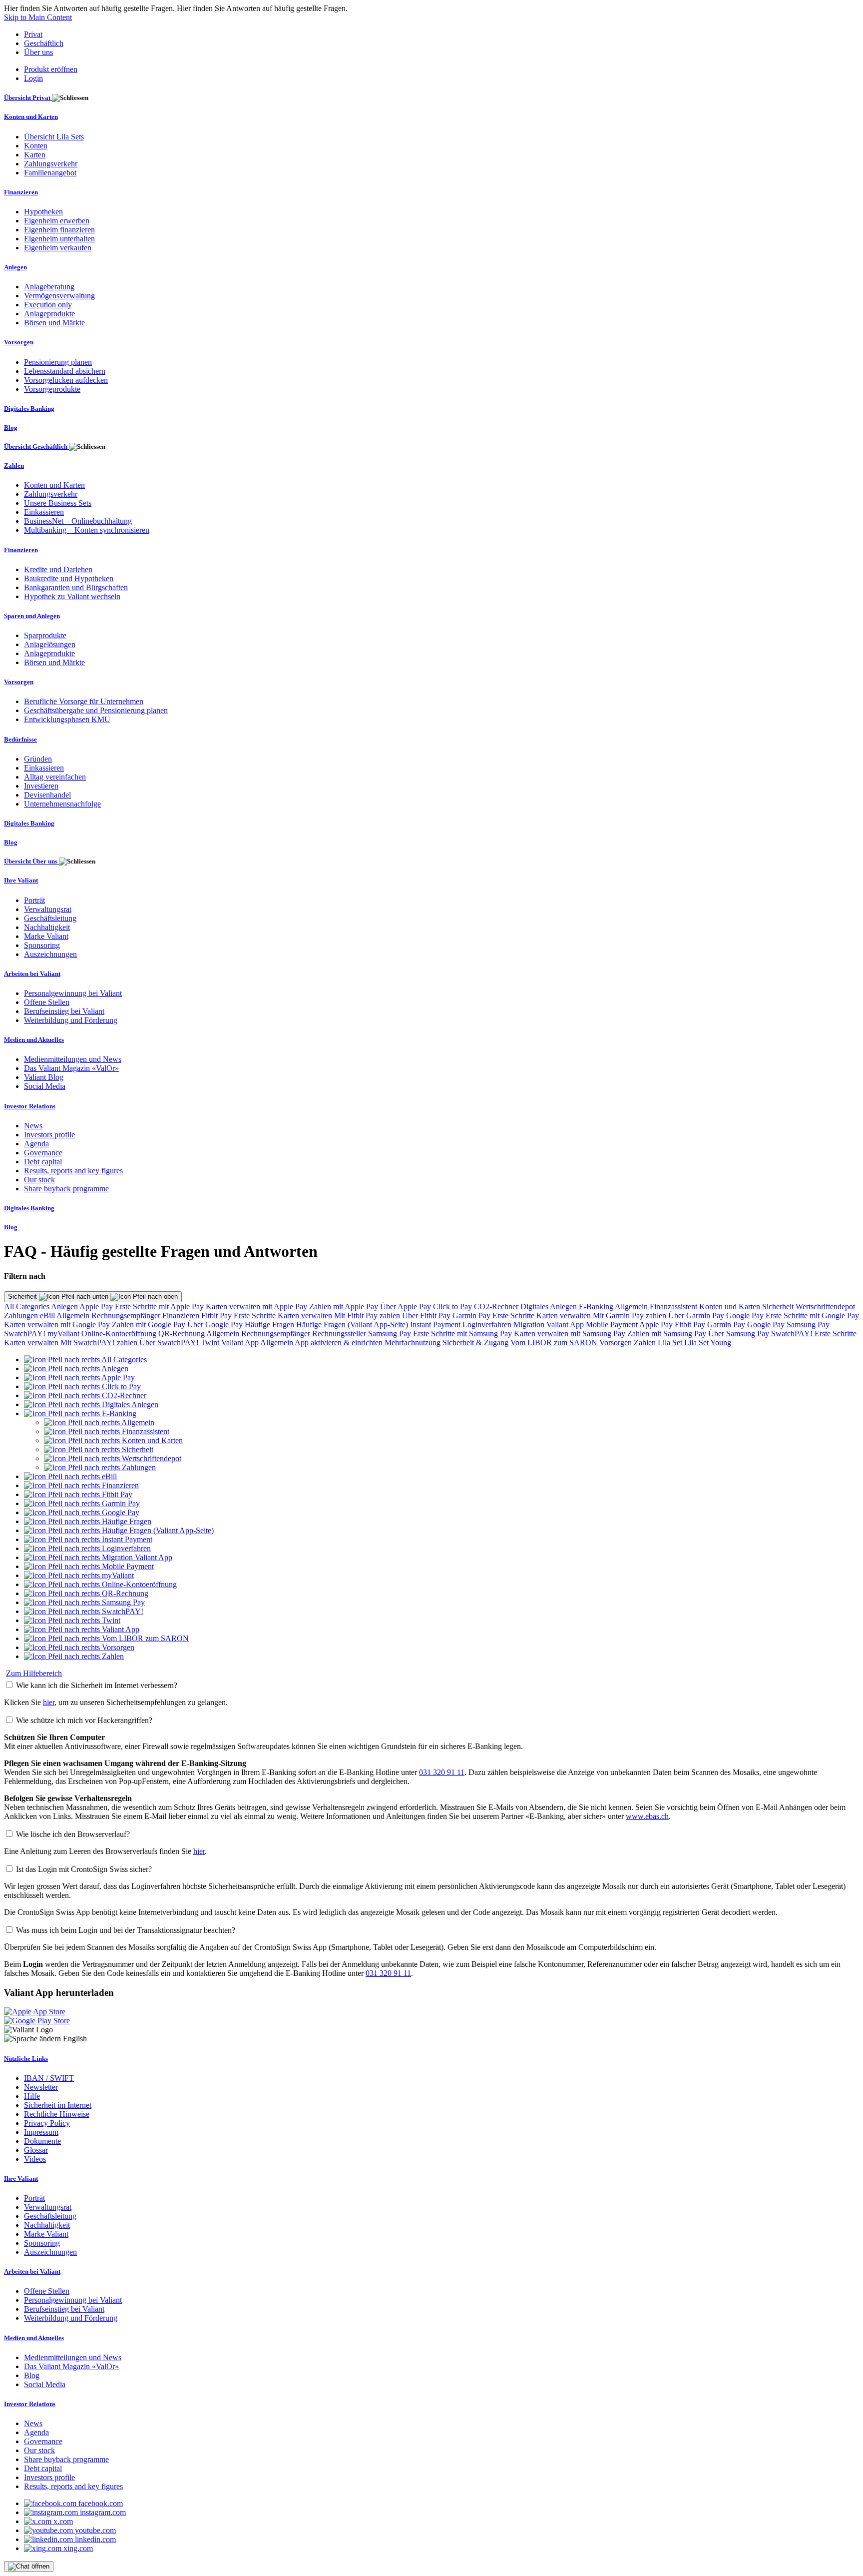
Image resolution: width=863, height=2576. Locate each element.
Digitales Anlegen (550, 1306)
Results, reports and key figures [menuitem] (73, 1171)
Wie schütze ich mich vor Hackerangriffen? (84, 1720)
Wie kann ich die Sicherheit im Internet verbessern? (97, 1685)
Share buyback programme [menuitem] (66, 1189)
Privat (33, 34)
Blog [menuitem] (11, 428)
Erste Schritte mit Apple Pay (160, 1306)
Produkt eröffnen (51, 69)
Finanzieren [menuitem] (21, 192)
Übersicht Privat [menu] (28, 98)
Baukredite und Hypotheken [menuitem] (69, 578)
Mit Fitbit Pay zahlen (368, 1315)
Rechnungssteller (340, 1333)
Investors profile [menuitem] (49, 1135)
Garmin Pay (472, 1315)
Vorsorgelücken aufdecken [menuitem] (66, 380)
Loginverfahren (488, 1324)
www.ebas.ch (647, 1816)
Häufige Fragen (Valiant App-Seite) (353, 1324)
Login (33, 78)
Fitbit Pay (217, 1315)
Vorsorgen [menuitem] (19, 342)
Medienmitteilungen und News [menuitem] (73, 1059)
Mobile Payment (613, 1324)
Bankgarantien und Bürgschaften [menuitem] (76, 587)
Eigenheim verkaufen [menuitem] (58, 248)
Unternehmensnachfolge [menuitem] (62, 804)
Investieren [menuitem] (41, 786)
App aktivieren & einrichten (340, 1342)
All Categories (27, 1306)
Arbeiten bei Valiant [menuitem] (32, 974)
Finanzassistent (674, 1306)
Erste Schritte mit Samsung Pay (463, 1333)
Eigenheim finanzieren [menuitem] (59, 230)
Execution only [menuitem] (48, 305)
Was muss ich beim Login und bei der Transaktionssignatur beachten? (126, 1930)
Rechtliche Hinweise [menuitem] (57, 2114)
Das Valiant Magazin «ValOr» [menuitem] (71, 1068)
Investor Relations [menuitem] (30, 1106)
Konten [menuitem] (36, 146)
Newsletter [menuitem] (41, 2087)
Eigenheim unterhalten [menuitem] (59, 239)
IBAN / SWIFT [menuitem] (49, 2078)
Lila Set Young (708, 1342)
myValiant (64, 1333)
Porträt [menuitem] (34, 900)
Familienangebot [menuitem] (50, 173)
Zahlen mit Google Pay (150, 1324)
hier (49, 1702)
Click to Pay (453, 1306)
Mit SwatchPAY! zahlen (100, 1342)
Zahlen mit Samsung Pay (668, 1333)
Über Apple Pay (407, 1306)
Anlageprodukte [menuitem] (49, 314)
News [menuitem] (33, 1126)
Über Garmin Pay (697, 1315)
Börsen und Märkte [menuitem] (54, 323)
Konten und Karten (731, 1306)
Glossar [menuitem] (36, 2150)
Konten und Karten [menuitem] (31, 117)
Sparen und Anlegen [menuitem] (32, 616)
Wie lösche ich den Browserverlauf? (73, 1834)
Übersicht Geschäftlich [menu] (36, 446)
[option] (85, 1359)
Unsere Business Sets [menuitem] (58, 503)
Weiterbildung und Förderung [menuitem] (71, 1020)
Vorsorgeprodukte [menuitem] (52, 389)
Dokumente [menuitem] (42, 2141)
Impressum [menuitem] (41, 2132)
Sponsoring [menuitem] (42, 945)
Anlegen (65, 1306)
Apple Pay (97, 1306)
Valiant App (241, 1342)
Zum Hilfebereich (34, 1673)
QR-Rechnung (182, 1333)
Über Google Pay (216, 1324)
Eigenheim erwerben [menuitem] (57, 221)
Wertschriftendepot (825, 1306)
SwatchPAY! (26, 1333)
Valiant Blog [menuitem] (44, 1077)
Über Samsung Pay (740, 1333)
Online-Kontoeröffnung (120, 1333)
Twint (211, 1342)
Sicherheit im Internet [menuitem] (58, 2105)
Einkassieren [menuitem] (44, 512)
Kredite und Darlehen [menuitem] (58, 569)
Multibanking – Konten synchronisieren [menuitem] (87, 530)
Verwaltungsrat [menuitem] (48, 909)
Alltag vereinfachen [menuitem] (55, 777)
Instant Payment (436, 1324)
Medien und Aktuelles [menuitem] (34, 1040)
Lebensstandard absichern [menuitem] (65, 371)
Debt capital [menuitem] (43, 1162)
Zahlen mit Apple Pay (345, 1306)
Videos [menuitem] (35, 2159)
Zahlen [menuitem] (14, 465)
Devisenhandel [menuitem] (47, 795)
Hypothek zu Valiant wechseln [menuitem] (72, 596)
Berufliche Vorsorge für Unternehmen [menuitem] (84, 701)
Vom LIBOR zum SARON (555, 1342)
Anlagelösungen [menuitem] (50, 644)
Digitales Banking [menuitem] (29, 409)
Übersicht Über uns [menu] (31, 861)
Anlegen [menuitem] (15, 267)
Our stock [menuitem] (39, 1180)
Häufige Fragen (270, 1324)
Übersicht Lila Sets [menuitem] (54, 137)
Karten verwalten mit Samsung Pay (571, 1333)
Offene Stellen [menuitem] (47, 1002)
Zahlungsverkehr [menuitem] (51, 164)
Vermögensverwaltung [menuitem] (59, 296)
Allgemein (632, 1306)
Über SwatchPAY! (170, 1342)
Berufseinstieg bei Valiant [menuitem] (64, 1011)
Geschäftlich (44, 43)
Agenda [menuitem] (36, 1144)
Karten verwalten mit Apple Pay (257, 1306)
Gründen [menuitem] (38, 759)
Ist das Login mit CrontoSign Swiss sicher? (84, 1869)
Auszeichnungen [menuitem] (50, 954)
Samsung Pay (808, 1324)
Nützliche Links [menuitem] (26, 2059)
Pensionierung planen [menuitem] (58, 362)
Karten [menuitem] (35, 155)
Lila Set (671, 1342)
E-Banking (597, 1306)
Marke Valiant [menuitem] (46, 936)
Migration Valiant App (550, 1324)
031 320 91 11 (442, 1772)
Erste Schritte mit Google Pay (812, 1315)
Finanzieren (182, 1315)
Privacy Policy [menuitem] (47, 2123)
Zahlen (646, 1342)
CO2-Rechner (497, 1306)
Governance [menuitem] (43, 1153)
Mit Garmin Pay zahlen (631, 1315)
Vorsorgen (617, 1342)
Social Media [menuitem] (45, 1086)
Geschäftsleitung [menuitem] (50, 918)
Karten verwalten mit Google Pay (58, 1324)
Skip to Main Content (38, 17)
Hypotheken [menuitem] (43, 212)
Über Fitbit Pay (427, 1315)
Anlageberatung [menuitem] (49, 287)
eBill (48, 1315)
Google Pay (746, 1315)
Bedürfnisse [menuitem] (20, 739)
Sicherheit (23, 1296)
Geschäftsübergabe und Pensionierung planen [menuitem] (96, 710)
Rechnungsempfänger (127, 1315)
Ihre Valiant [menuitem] (21, 880)
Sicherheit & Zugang (476, 1342)
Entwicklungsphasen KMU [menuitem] (67, 719)
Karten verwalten (306, 1315)
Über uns (38, 52)
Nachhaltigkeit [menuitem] (47, 927)
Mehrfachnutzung (414, 1342)
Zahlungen (22, 1315)
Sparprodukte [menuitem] (45, 635)
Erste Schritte (256, 1315)
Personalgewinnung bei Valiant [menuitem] (73, 993)
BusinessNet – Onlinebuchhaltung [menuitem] (78, 521)
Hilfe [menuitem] (32, 2096)
